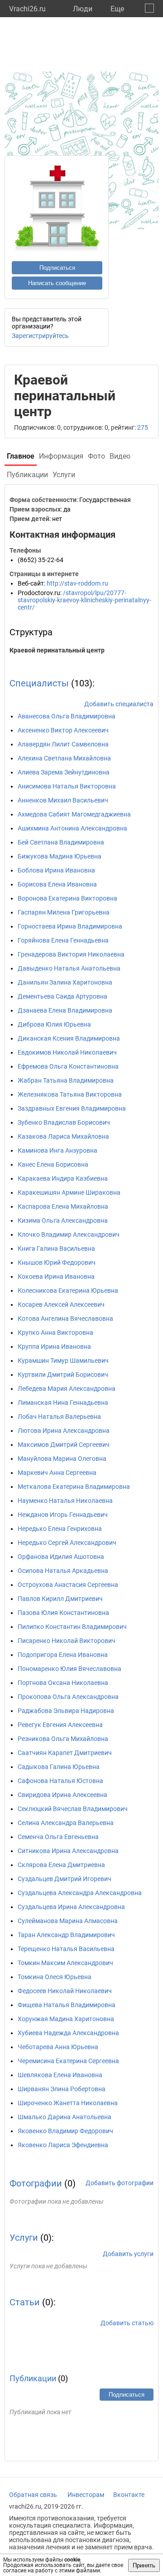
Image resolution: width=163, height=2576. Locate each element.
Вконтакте (129, 2495)
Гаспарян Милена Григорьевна (64, 912)
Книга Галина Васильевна (56, 1248)
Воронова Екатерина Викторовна (67, 898)
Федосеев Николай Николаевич (65, 1991)
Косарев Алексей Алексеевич (61, 1304)
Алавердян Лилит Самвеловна (63, 744)
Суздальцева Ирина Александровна (71, 1907)
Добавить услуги (128, 2254)
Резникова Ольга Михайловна (63, 1739)
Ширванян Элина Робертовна (62, 2089)
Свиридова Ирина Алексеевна (62, 1795)
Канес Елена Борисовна (53, 1164)
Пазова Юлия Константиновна (63, 1613)
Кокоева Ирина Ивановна (56, 1276)
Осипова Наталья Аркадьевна (63, 1571)
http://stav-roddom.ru (77, 583)
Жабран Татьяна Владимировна (66, 1080)
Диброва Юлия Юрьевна (54, 1024)
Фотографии (36, 2183)
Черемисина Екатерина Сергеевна (68, 2061)
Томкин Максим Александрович (65, 1963)
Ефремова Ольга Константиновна (68, 1066)
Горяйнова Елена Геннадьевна (63, 940)
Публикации (33, 2378)
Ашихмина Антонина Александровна (72, 828)
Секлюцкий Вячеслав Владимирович (73, 1809)
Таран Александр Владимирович (66, 1935)
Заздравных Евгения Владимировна (72, 1108)
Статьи (25, 2302)
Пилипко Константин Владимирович (72, 1627)
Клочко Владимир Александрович (69, 1234)
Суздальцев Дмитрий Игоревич (65, 1879)
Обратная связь (33, 2495)
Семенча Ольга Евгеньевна (58, 1837)
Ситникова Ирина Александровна (68, 1851)
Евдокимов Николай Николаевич (67, 1052)
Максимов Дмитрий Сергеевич (64, 1445)
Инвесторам (86, 2495)
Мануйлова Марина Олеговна (62, 1459)
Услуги (24, 2238)
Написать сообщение (57, 283)
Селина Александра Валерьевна (66, 1823)
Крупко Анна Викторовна (55, 1333)
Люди (83, 9)
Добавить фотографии (120, 2183)
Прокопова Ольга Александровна (68, 1697)
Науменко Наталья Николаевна (65, 1501)
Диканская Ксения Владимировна (69, 1038)
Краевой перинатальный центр (57, 650)
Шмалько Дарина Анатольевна (65, 2117)
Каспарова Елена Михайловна (63, 1206)
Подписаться (57, 268)
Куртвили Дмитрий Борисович (63, 1375)
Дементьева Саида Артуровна (62, 996)
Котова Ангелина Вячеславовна (65, 1318)
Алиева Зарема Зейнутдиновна (64, 772)
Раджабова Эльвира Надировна (66, 1711)
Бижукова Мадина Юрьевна (60, 856)
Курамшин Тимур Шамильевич (63, 1361)
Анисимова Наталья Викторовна (67, 786)
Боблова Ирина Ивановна (56, 870)
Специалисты (39, 683)
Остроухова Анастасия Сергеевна (68, 1585)
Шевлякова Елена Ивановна (60, 2075)
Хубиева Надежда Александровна (68, 2033)
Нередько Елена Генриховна (60, 1529)
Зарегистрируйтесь (40, 336)
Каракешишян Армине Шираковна (69, 1192)
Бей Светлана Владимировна (61, 842)
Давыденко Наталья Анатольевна (69, 968)
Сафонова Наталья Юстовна (60, 1781)
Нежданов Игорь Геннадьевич (63, 1515)
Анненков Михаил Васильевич (63, 800)
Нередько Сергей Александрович (67, 1543)
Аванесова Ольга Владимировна (67, 716)
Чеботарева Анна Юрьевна (58, 2047)
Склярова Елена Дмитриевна (61, 1865)
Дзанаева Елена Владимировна (65, 1010)
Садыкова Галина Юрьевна (59, 1767)
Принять (144, 2565)
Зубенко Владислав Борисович (64, 1122)
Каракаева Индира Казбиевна (63, 1178)
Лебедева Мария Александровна (67, 1389)
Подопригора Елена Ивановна (63, 1655)
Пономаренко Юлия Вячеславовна (70, 1669)
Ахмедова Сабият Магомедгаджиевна (74, 814)
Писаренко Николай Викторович (67, 1641)
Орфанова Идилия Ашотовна (61, 1557)
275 (143, 427)
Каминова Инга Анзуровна (58, 1150)
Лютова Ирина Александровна (64, 1431)
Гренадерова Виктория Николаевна (71, 954)
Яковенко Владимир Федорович (65, 2131)
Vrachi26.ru (27, 9)
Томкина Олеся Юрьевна (55, 1977)
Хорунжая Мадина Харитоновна (66, 2019)
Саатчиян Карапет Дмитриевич (65, 1753)
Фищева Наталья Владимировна (67, 2005)
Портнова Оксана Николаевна (63, 1683)
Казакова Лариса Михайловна (63, 1136)
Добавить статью (127, 2323)
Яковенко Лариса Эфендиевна (63, 2145)
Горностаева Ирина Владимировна (70, 926)
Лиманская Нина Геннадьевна (63, 1403)
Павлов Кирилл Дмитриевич (60, 1599)
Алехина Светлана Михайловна (64, 758)
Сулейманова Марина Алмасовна (68, 1921)
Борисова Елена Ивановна (57, 884)
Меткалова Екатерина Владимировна (74, 1487)
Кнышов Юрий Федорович (57, 1262)
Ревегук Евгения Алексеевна (60, 1725)
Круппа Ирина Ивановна (54, 1347)
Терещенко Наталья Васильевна (66, 1949)
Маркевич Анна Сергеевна (57, 1473)
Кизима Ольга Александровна (63, 1220)
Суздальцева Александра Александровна (80, 1893)
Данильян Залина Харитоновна (65, 982)
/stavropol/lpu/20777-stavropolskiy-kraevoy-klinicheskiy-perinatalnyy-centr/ (84, 600)
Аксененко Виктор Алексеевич (63, 730)
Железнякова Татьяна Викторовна (70, 1094)
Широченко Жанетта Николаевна (68, 2103)
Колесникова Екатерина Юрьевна (68, 1290)
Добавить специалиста (119, 704)
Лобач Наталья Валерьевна (59, 1417)
